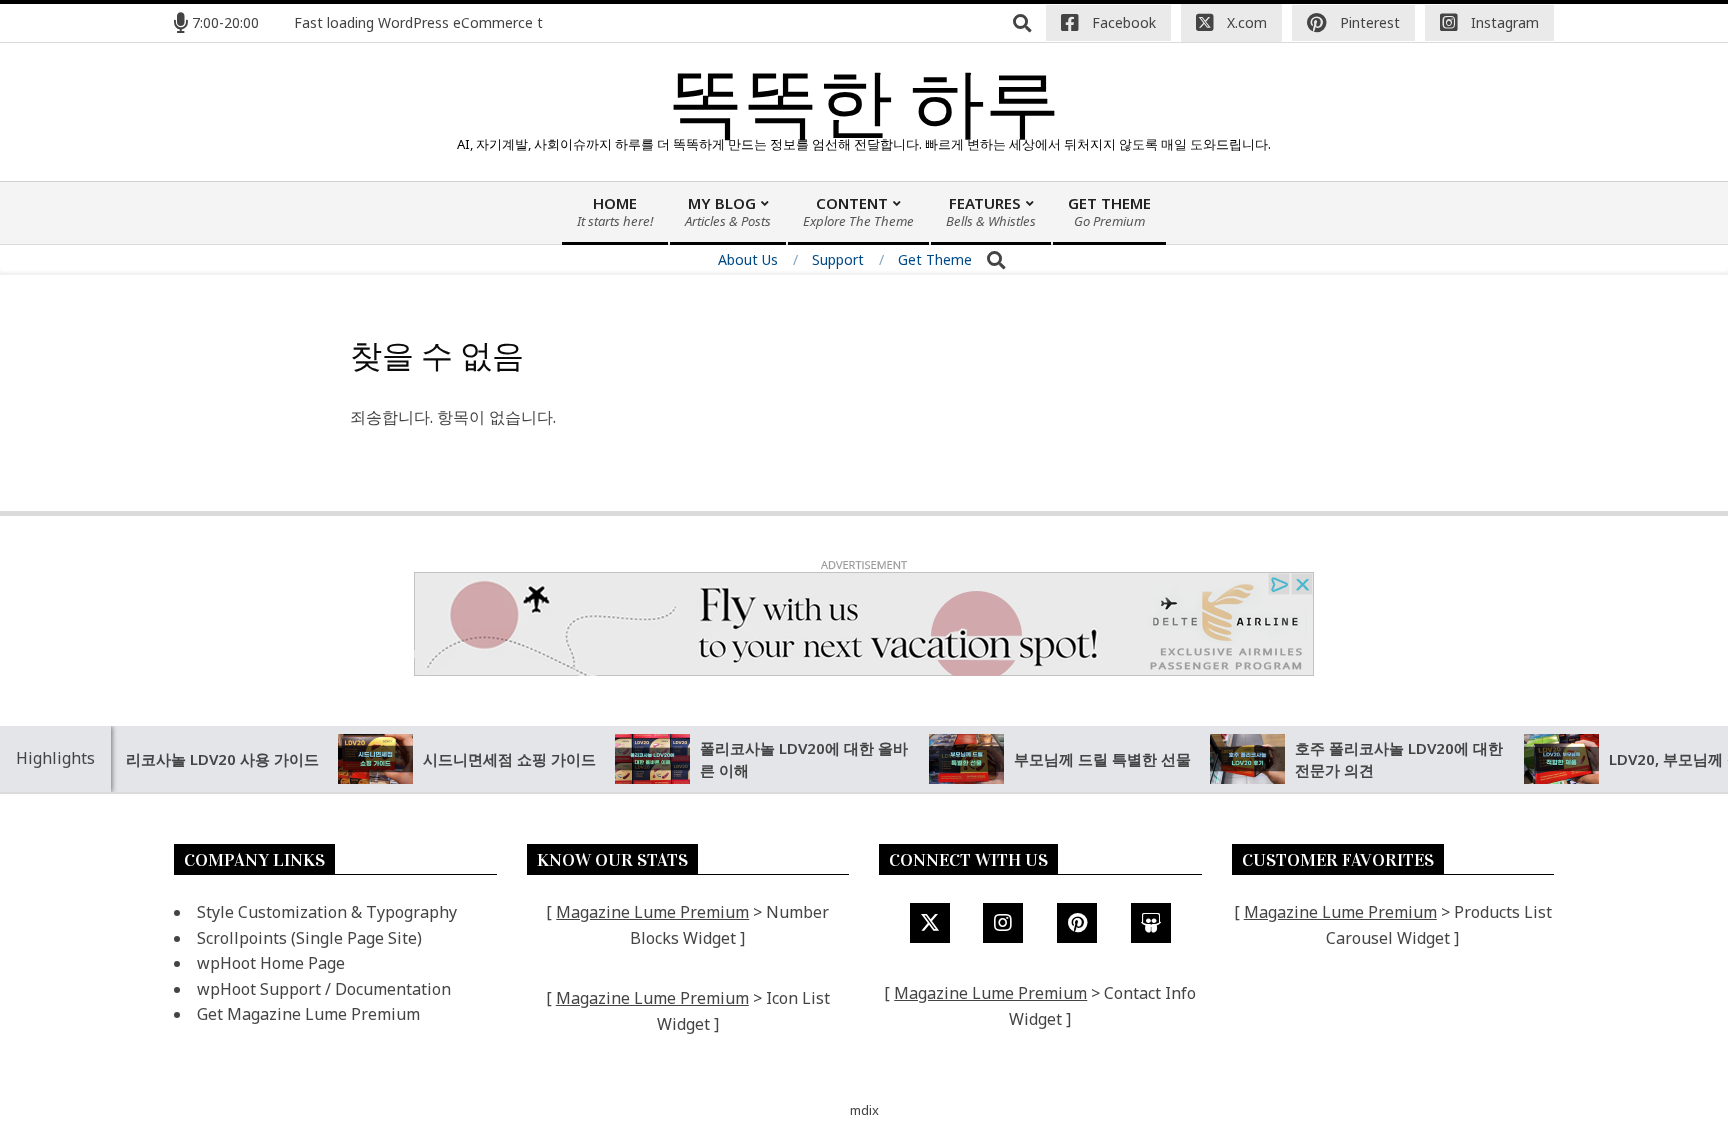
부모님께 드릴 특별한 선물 (1077, 759)
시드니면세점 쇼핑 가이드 (484, 759)
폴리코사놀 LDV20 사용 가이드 (190, 759)
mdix (864, 1110)
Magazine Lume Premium (652, 912)
